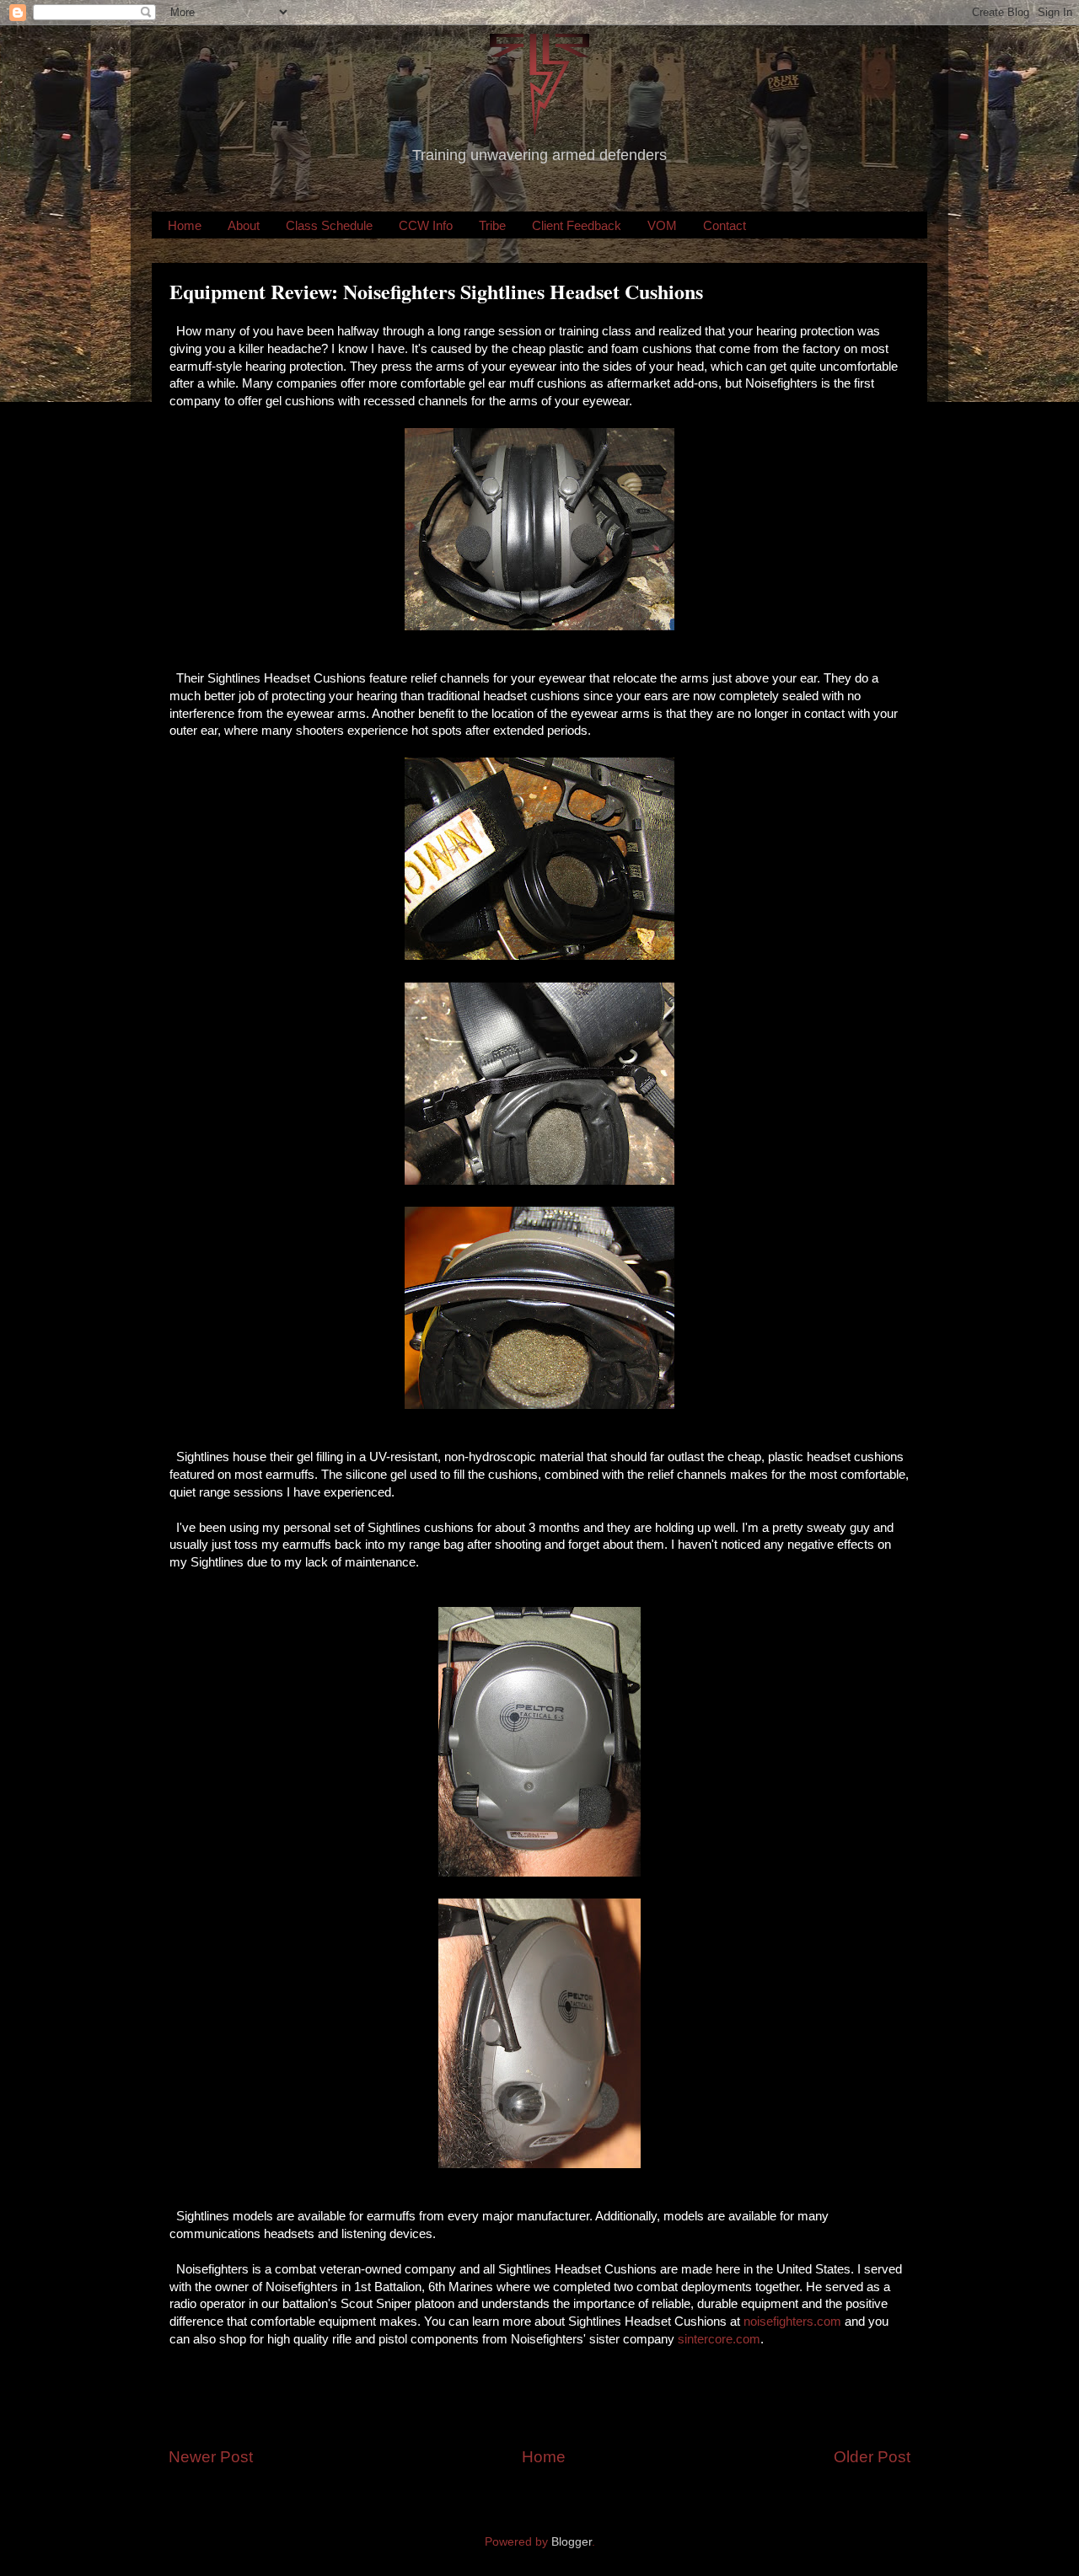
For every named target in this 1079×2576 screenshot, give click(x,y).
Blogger (572, 2542)
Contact (725, 225)
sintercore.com (719, 2339)
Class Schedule (329, 225)
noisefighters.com (794, 2322)
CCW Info (426, 225)
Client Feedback (577, 225)
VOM (662, 225)
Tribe (492, 225)
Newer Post (211, 2457)
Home (185, 225)
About (244, 225)
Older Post (872, 2457)
